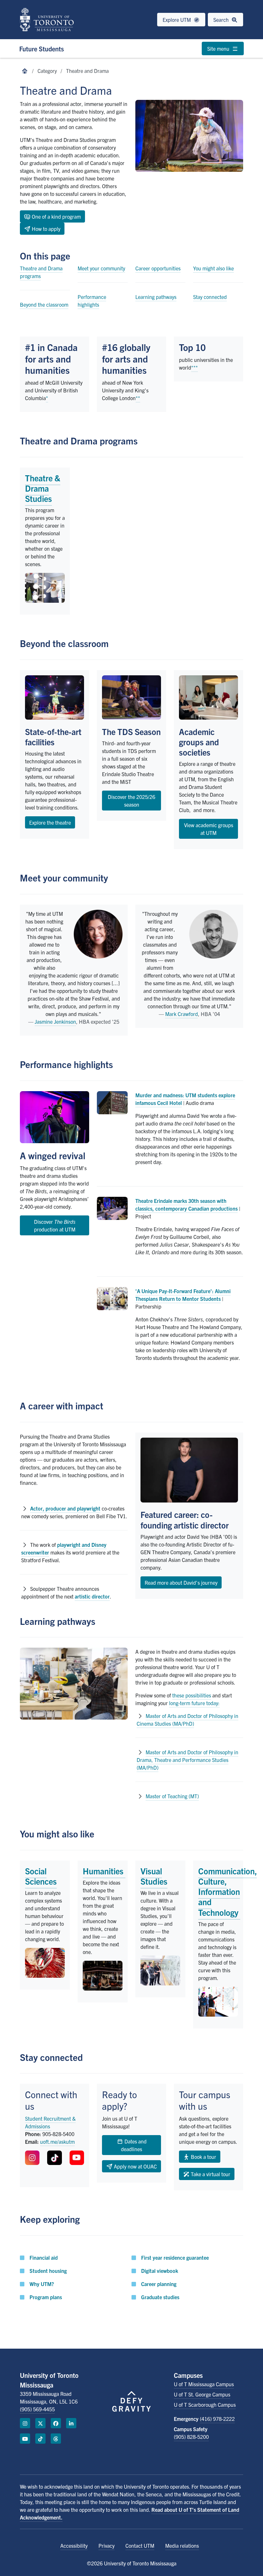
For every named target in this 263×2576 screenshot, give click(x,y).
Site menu (219, 48)
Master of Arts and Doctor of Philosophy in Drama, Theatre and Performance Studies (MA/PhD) (187, 1760)
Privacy (106, 2545)
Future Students (42, 49)
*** (195, 367)
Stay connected (210, 297)
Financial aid (44, 2257)
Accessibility (74, 2545)
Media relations (182, 2545)
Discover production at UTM (55, 1225)
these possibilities (192, 1695)
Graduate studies (160, 2297)
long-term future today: (194, 1703)
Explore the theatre (50, 822)
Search (222, 20)
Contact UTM (140, 2545)
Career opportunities (158, 268)
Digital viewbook (160, 2271)
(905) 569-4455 (37, 2409)
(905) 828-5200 (191, 2437)
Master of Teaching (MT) (172, 1796)
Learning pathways (156, 297)
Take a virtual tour (210, 2174)
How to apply (45, 229)
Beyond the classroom (44, 304)
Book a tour (203, 2157)
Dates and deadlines (134, 2145)
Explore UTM (177, 20)
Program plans (46, 2297)
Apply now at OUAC (135, 2166)
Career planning (159, 2284)
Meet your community (101, 268)
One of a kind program (56, 216)
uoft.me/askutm (57, 2142)
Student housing (48, 2271)
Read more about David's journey (181, 1582)
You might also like (213, 268)
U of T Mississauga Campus (204, 2384)
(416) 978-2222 (217, 2419)
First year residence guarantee (175, 2257)
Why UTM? (42, 2284)
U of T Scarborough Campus (205, 2405)
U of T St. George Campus (202, 2394)
